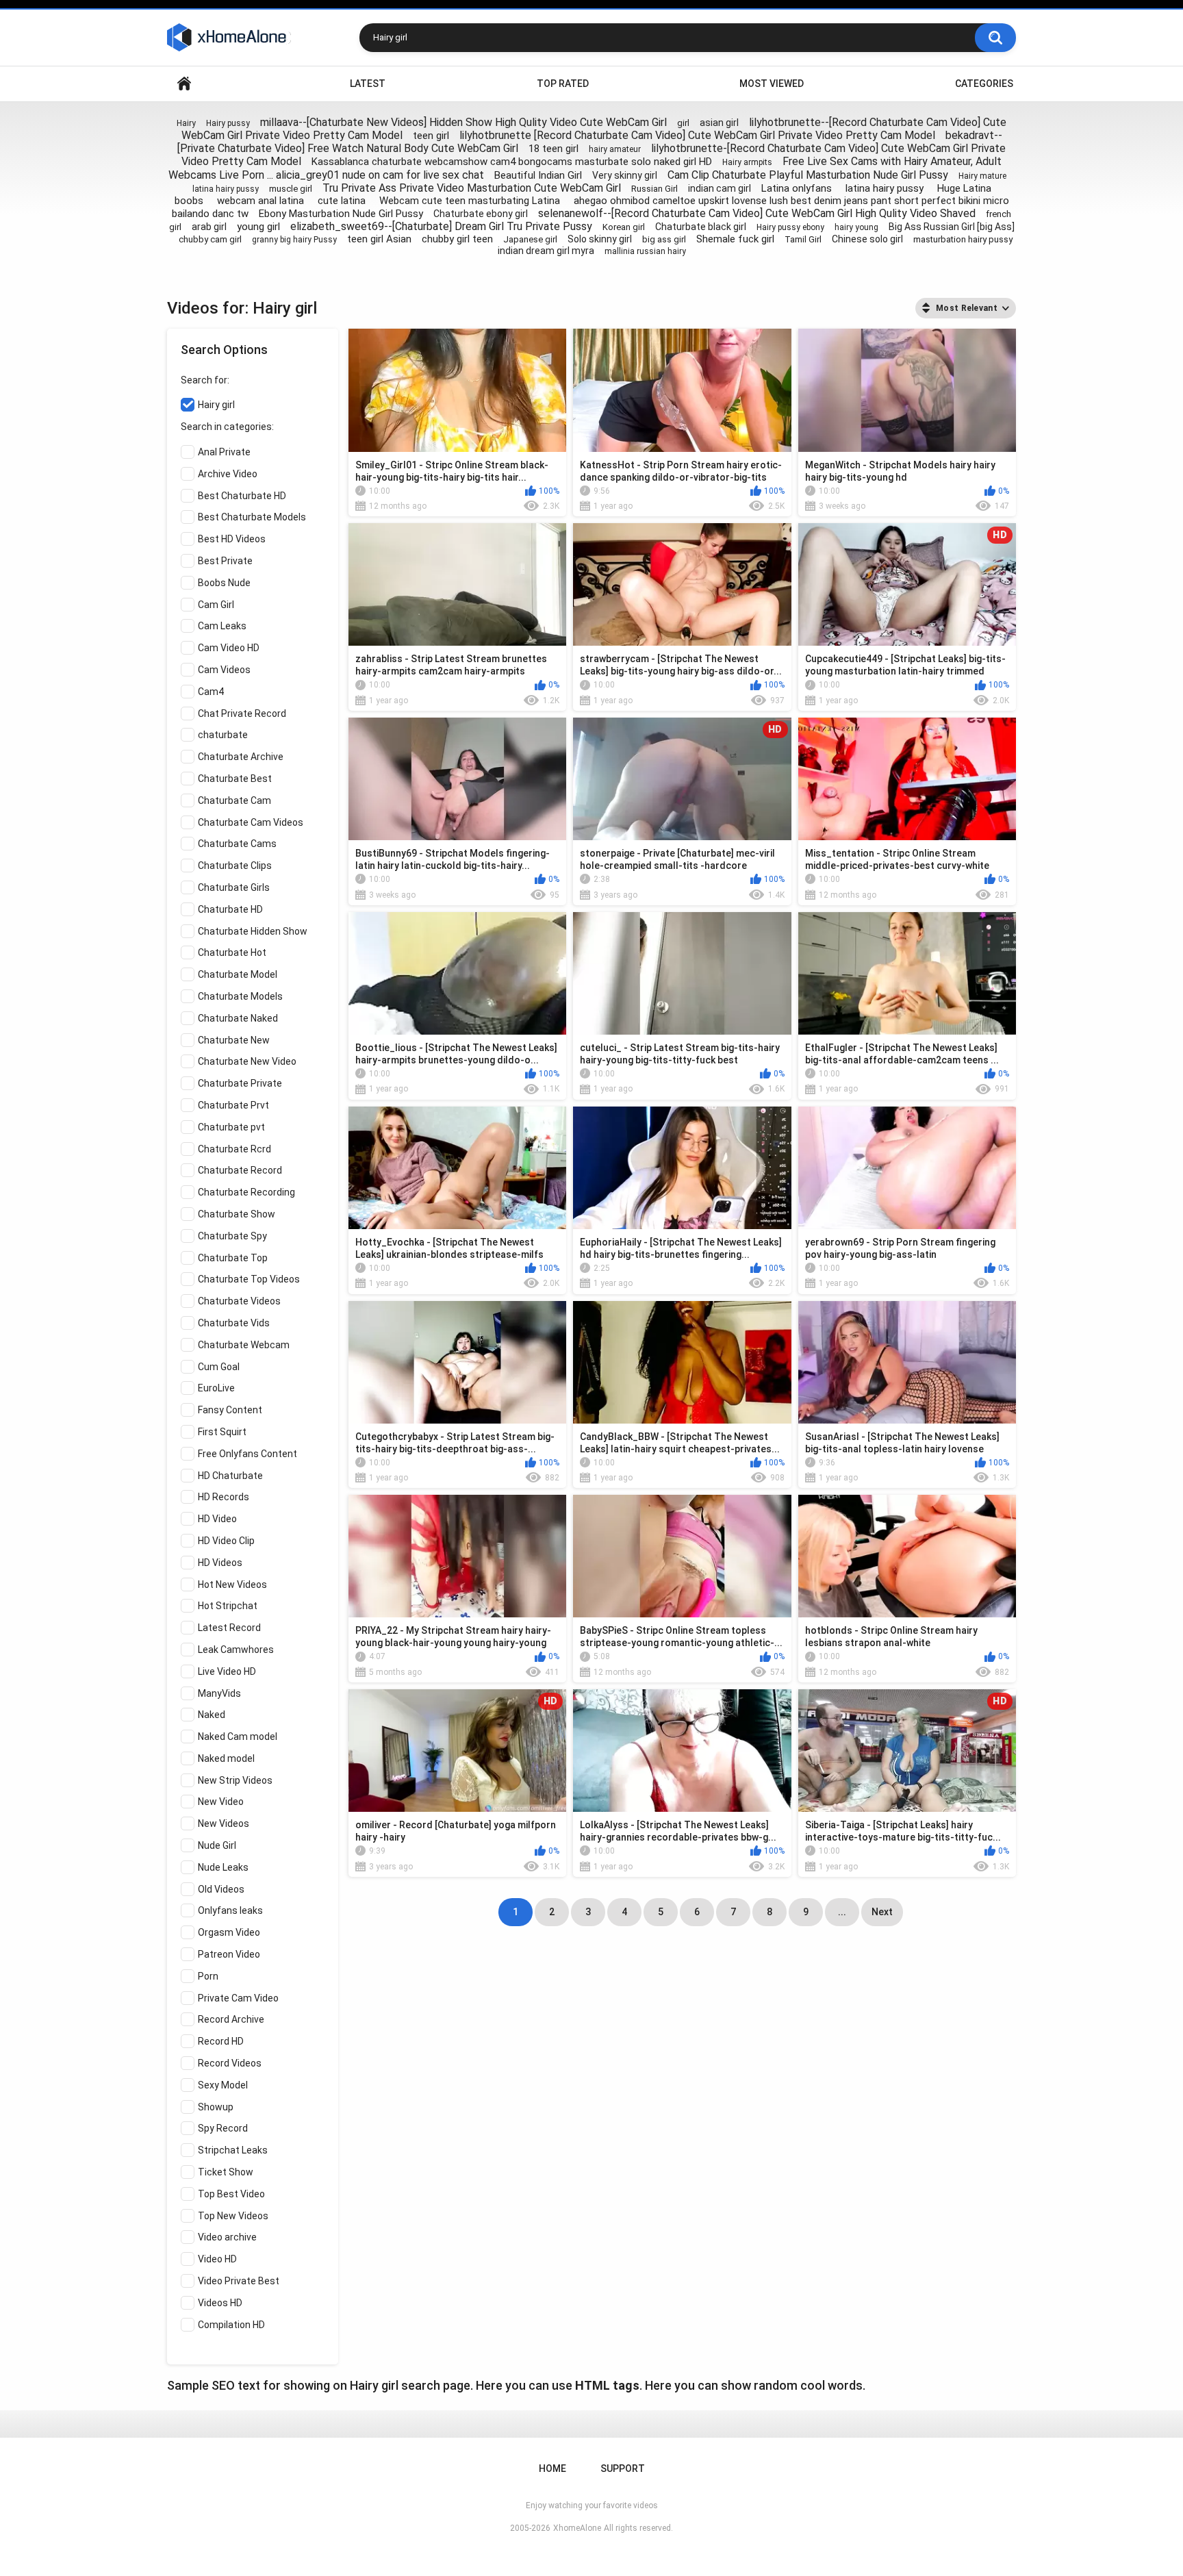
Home (184, 84)
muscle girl (291, 189)
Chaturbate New (234, 1040)
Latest (368, 84)
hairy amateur (615, 149)
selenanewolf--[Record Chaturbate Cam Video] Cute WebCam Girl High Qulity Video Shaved (757, 213)
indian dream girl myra (546, 251)
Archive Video (228, 474)
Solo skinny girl (600, 239)
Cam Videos (224, 670)
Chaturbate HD (230, 909)
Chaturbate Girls (234, 887)
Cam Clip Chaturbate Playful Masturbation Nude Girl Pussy (808, 175)
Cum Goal (219, 1367)
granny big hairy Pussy (294, 240)
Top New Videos (233, 2216)
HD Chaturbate (230, 1476)
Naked (212, 1715)
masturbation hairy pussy (963, 239)
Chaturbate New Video (247, 1061)
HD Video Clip (226, 1541)
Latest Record (229, 1628)
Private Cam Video (238, 1998)
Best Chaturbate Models (252, 517)
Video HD (217, 2259)
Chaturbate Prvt (233, 1105)
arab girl (209, 227)
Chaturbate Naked (238, 1018)
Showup (216, 2107)
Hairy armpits (747, 162)
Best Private (225, 561)
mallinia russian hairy (645, 251)
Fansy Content (230, 1410)
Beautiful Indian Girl (538, 175)
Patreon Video (229, 1954)
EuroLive (216, 1388)
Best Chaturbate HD (242, 496)
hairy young (856, 227)
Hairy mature (982, 176)
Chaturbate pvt (231, 1127)
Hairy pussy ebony (790, 227)
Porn (208, 1976)
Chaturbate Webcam (244, 1345)
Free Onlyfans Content (247, 1454)
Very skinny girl (625, 175)
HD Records (224, 1497)
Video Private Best (239, 2281)
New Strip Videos (235, 1780)
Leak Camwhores (236, 1650)
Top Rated (563, 84)
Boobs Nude (224, 583)
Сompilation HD (231, 2325)
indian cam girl (720, 188)
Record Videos (230, 2063)
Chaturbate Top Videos (249, 1279)
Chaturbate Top (233, 1258)
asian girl (719, 123)
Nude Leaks (223, 1867)
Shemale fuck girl (735, 239)
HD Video (217, 1519)
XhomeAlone (577, 2528)
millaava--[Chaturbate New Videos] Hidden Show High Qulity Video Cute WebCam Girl (463, 122)
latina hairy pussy (226, 189)
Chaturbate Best (235, 779)
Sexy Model (223, 2085)
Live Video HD (227, 1671)
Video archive (227, 2237)
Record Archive (231, 2019)
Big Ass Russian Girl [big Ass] (952, 227)
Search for (204, 380)
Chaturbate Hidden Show (253, 931)
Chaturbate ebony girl (481, 214)
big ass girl (664, 239)
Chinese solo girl (867, 239)
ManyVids (219, 1693)
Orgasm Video (229, 1932)
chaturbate (223, 735)
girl (683, 123)
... (842, 1912)
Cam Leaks (222, 626)
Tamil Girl (803, 239)
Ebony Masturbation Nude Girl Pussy (341, 214)
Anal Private (224, 452)
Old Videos (221, 1889)
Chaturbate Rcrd (234, 1149)
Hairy (186, 123)
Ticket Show (226, 2172)
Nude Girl (217, 1845)
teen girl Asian (379, 239)
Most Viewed (772, 84)
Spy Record (223, 2128)
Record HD (221, 2041)
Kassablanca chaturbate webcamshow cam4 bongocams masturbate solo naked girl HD (512, 162)
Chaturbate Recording (246, 1192)
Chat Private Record (242, 714)
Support (623, 2468)
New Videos (224, 1823)
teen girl (431, 136)
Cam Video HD (229, 648)
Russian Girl (654, 189)
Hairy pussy (228, 123)
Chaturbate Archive (241, 757)
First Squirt (222, 1432)
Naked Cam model (238, 1737)
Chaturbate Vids (234, 1323)
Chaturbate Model (238, 974)
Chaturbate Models (240, 996)
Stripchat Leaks (233, 2150)
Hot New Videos (232, 1584)
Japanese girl (530, 239)
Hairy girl (216, 405)
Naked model (226, 1758)
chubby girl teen (457, 239)
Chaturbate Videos (239, 1301)
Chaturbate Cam (234, 800)
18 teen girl (554, 149)
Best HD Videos (232, 539)
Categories (984, 84)
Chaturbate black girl (701, 227)
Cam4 (211, 692)
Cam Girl (216, 605)
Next (882, 1912)
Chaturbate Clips (235, 866)
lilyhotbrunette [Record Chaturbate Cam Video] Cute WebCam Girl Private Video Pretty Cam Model (697, 135)
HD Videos (220, 1563)
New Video (221, 1802)
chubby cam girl (210, 239)
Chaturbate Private (240, 1083)
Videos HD (220, 2303)
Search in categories (226, 427)
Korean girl (624, 227)
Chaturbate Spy (232, 1236)
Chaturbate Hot (232, 952)
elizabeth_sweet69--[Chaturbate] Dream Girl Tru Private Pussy (441, 226)
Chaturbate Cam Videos (251, 822)
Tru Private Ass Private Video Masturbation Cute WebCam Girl (472, 188)
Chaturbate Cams (237, 844)
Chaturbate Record (240, 1170)
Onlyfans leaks (230, 1910)
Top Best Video (231, 2194)
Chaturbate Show (237, 1214)
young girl (258, 227)
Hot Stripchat (228, 1606)
